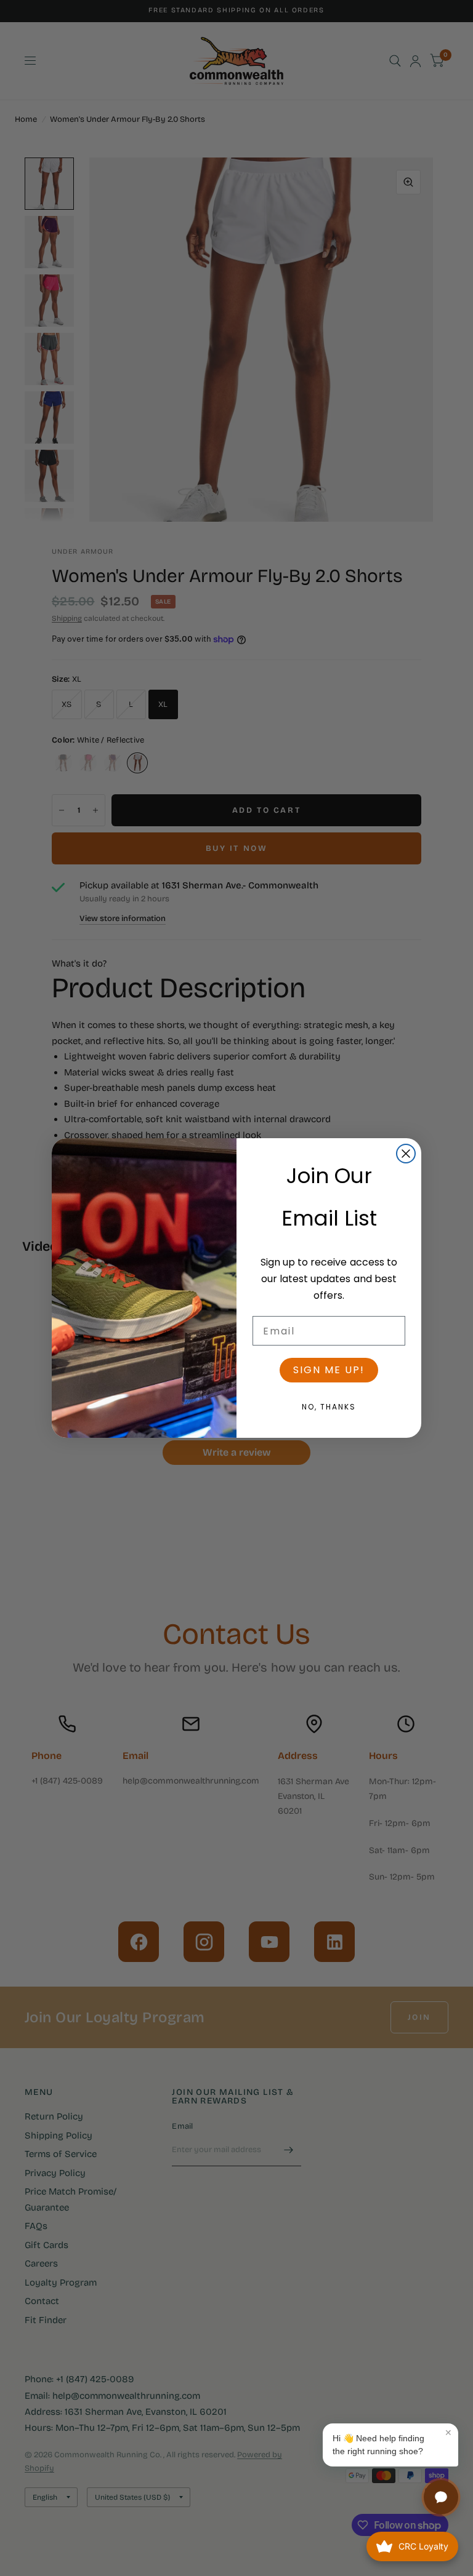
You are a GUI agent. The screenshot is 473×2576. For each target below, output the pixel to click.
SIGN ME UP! (329, 1370)
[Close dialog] (406, 1154)
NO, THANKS (329, 1407)
